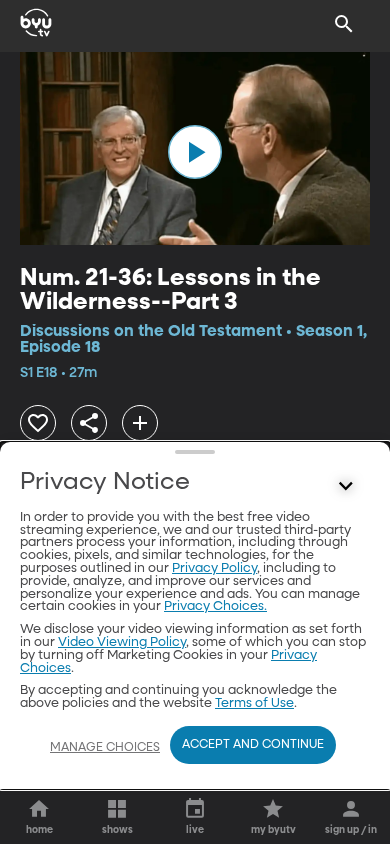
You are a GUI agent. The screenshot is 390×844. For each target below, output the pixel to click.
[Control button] (346, 487)
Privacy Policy (214, 568)
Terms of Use (254, 703)
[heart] (38, 423)
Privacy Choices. (215, 606)
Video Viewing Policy (122, 642)
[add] (140, 423)
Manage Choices (105, 748)
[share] (89, 423)
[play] (195, 152)
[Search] (344, 24)
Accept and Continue (253, 745)
